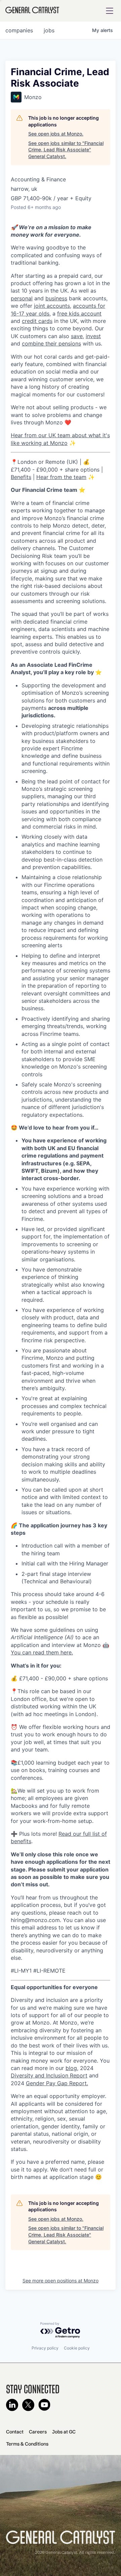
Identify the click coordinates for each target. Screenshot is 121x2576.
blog (71, 2068)
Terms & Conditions (27, 2444)
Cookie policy (77, 2348)
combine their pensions (51, 343)
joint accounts (52, 306)
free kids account (79, 313)
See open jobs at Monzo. (56, 134)
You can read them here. (42, 1652)
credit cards (37, 321)
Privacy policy (45, 2348)
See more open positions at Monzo (61, 2281)
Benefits (21, 477)
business (56, 298)
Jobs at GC (64, 2432)
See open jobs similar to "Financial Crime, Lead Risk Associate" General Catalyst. (66, 150)
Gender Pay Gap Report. (57, 2083)
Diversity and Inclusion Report (49, 2075)
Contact (15, 2432)
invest (93, 336)
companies (19, 30)
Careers (38, 2432)
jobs (49, 30)
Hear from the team (61, 477)
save (77, 336)
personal (22, 298)
